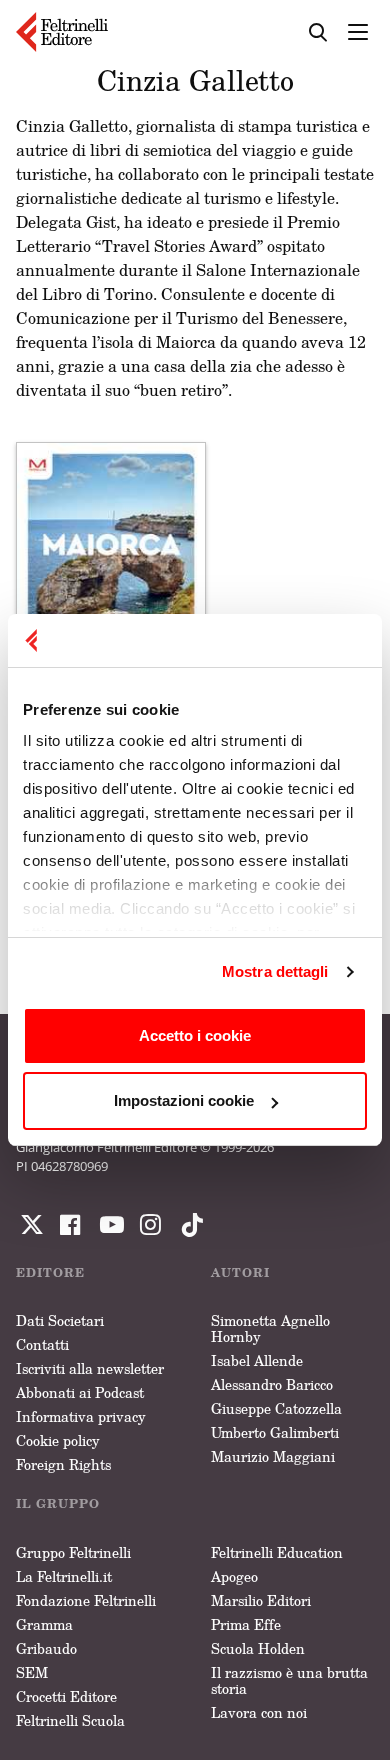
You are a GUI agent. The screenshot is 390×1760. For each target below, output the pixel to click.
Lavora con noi (259, 1712)
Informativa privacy (81, 1416)
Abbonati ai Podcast (80, 1392)
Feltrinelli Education (277, 1552)
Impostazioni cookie (184, 1100)
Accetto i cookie (195, 1035)
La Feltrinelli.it (64, 1576)
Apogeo (234, 1576)
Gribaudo (46, 1648)
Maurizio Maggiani (273, 1456)
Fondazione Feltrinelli (86, 1600)
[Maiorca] (111, 570)
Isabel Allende (257, 1360)
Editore (50, 1272)
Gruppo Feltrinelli (73, 1552)
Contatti (42, 1344)
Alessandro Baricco (272, 1384)
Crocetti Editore (66, 1696)
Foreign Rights (63, 1464)
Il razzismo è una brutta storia (289, 1680)
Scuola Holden (258, 1648)
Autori (240, 1272)
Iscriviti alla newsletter (90, 1368)
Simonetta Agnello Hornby (270, 1328)
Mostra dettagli (275, 971)
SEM (32, 1672)
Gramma (44, 1624)
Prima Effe (246, 1624)
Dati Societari (60, 1320)
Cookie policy (58, 1440)
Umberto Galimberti (275, 1432)
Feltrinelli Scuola (70, 1720)
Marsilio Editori (261, 1600)
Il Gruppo (58, 1503)
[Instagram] (188, 1225)
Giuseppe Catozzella (276, 1408)
